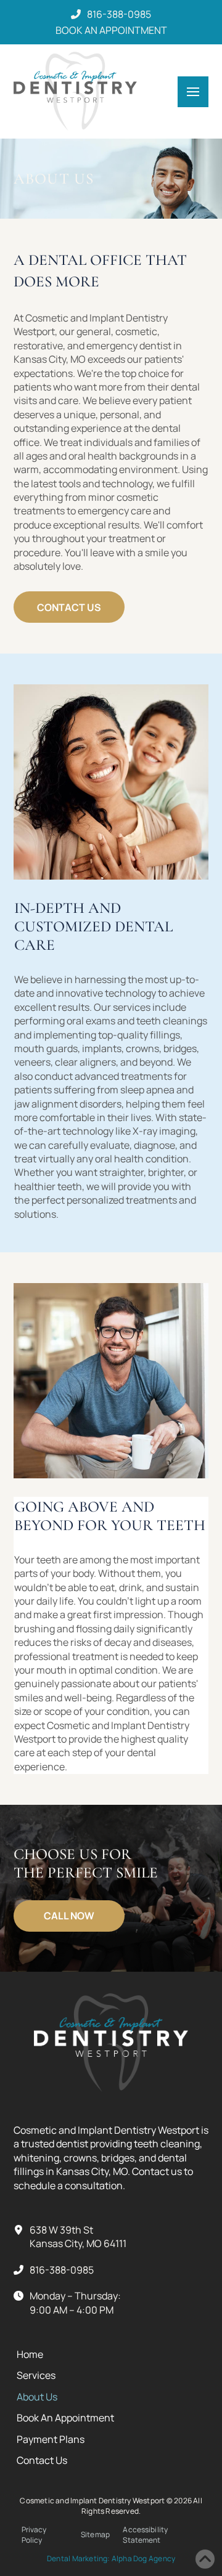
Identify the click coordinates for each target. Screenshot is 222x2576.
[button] (193, 92)
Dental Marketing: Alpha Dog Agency (111, 2558)
